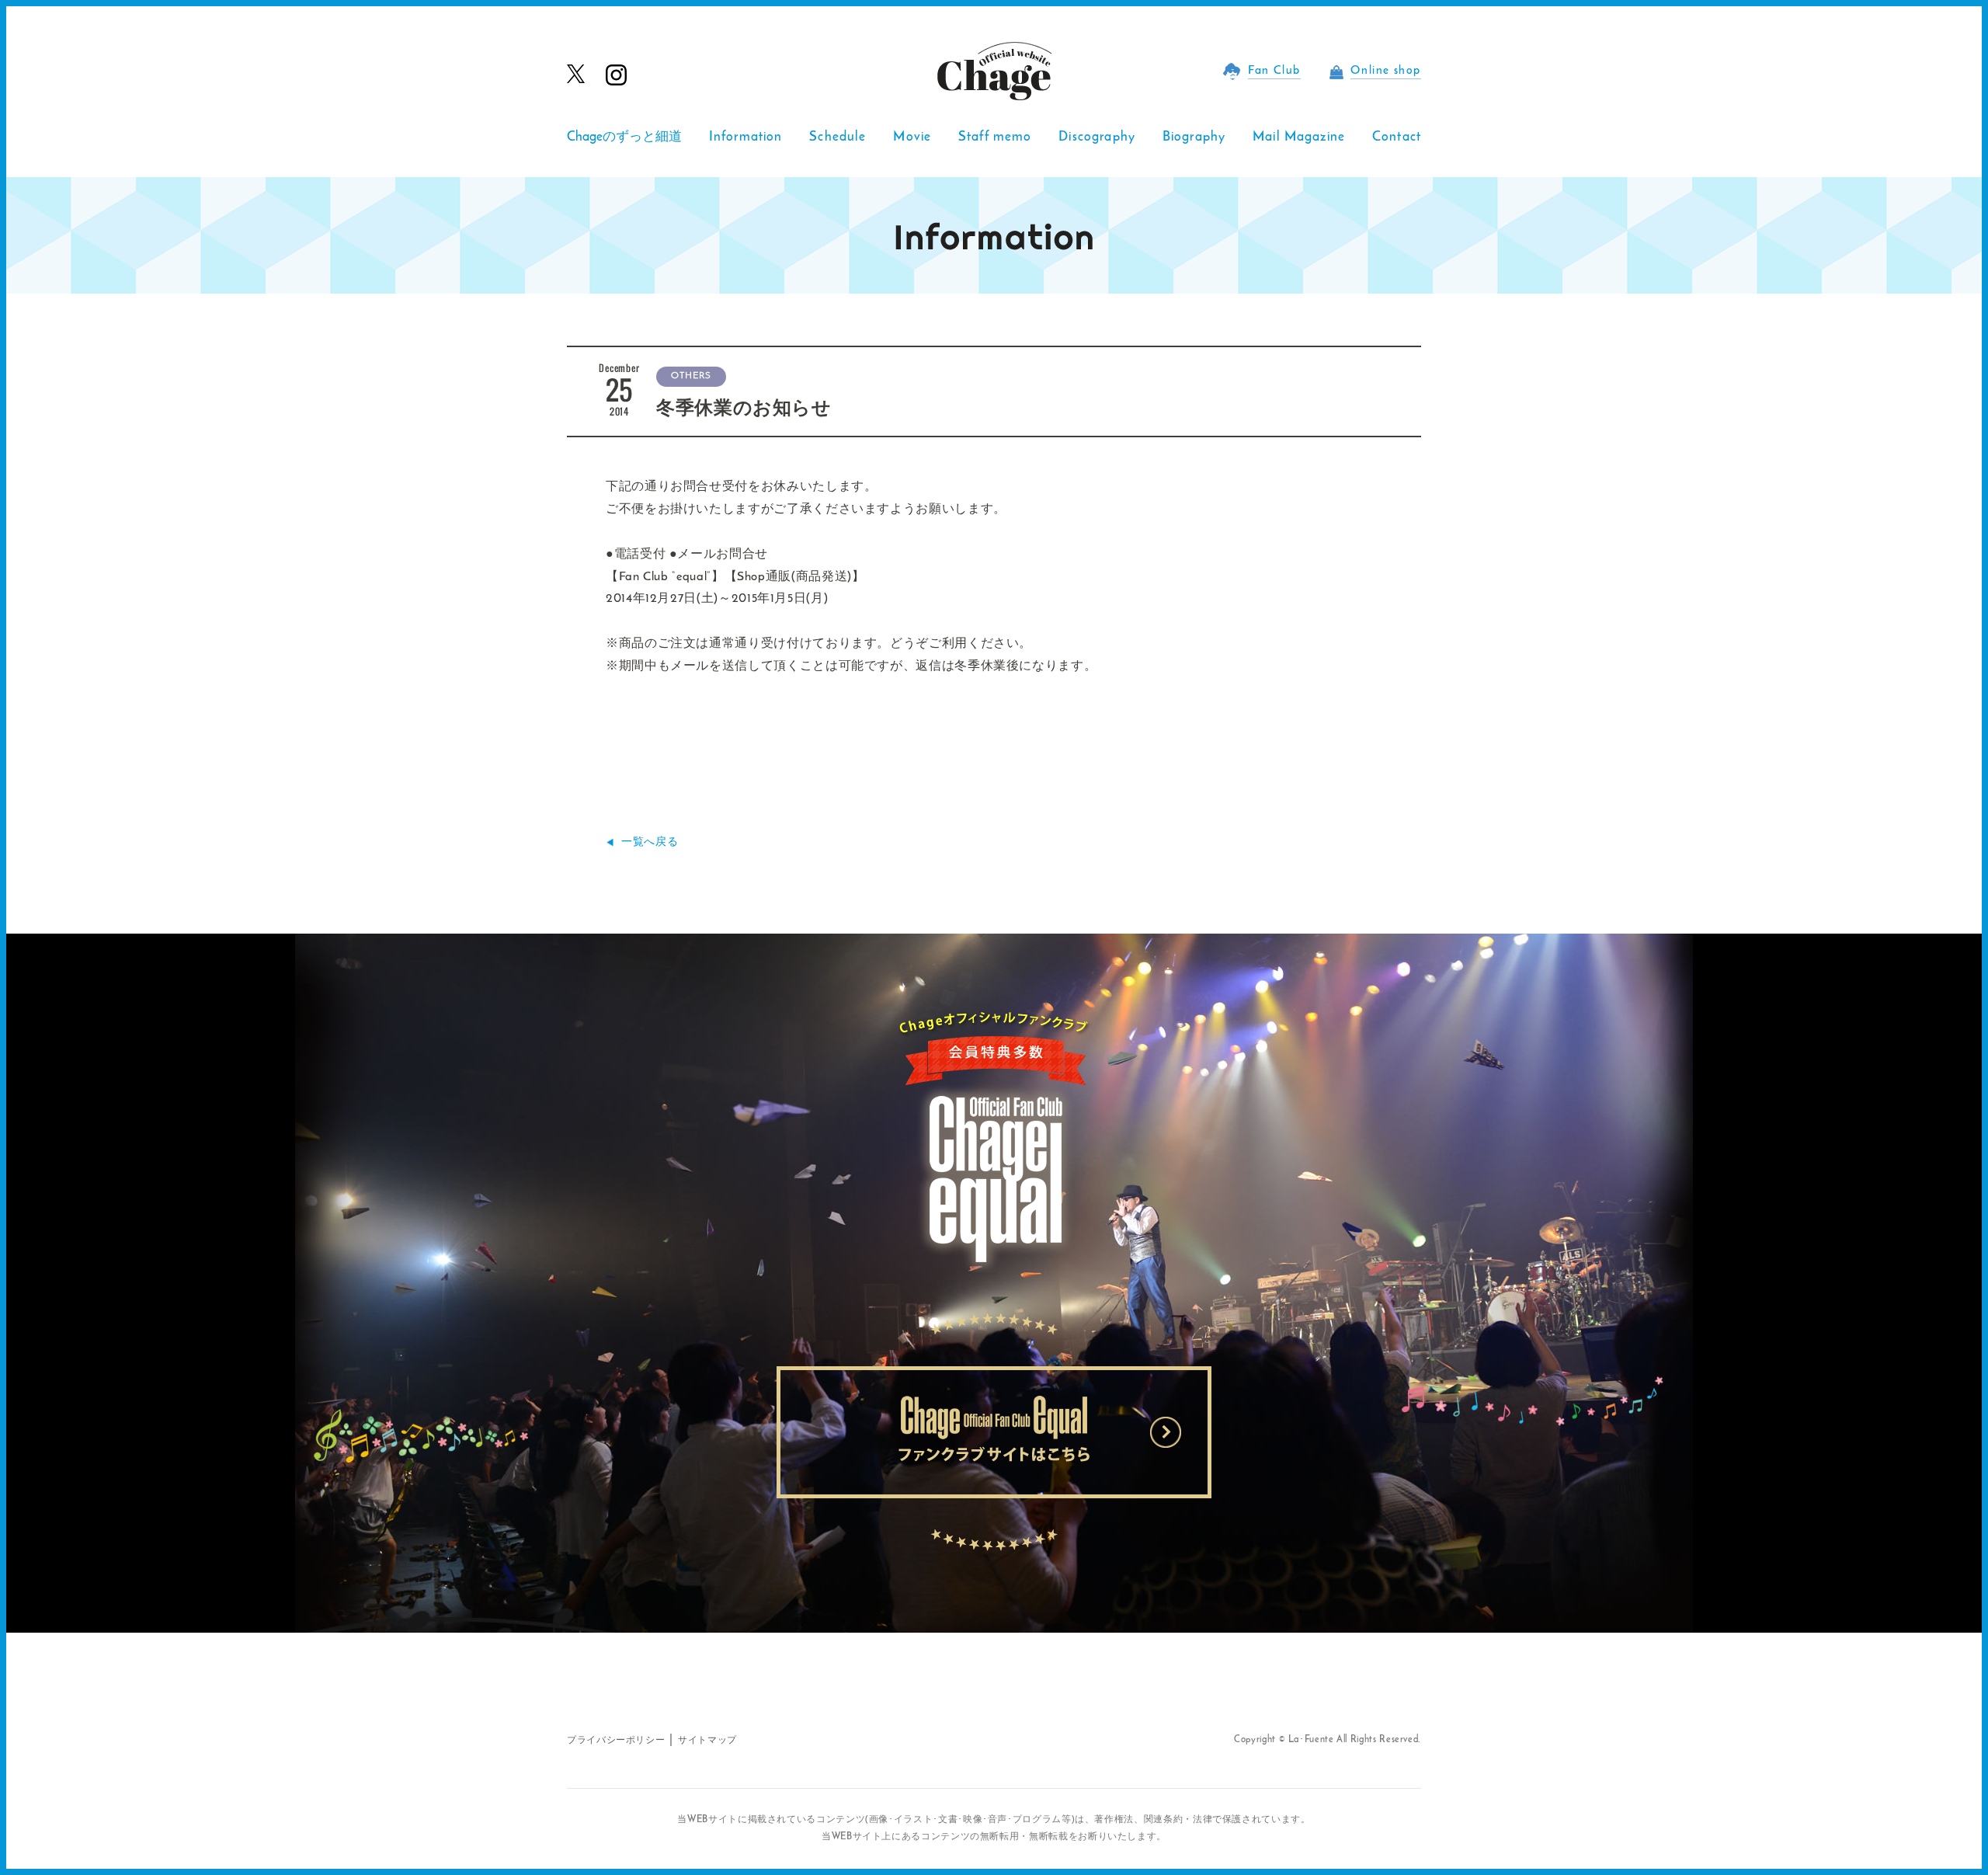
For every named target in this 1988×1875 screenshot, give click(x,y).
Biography (1194, 137)
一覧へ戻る (650, 842)
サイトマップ (707, 1741)
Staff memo (995, 137)
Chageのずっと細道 (624, 137)
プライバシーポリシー (616, 1741)
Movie (912, 137)
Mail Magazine (1299, 137)
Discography (1097, 137)
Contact (1397, 137)
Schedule (838, 137)
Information (746, 137)
